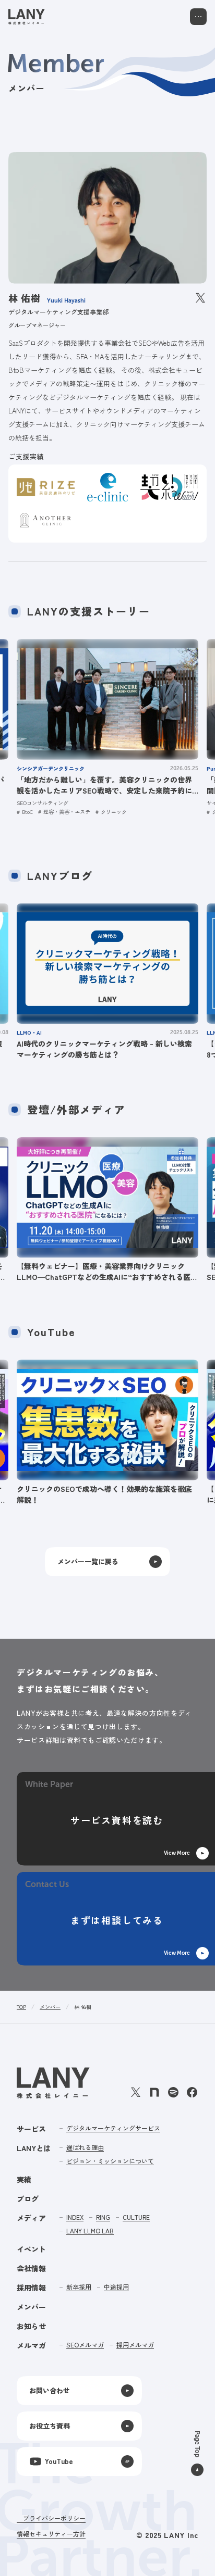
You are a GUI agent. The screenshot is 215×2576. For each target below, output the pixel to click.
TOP (21, 2007)
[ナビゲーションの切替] (198, 17)
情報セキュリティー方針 (51, 2534)
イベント (31, 2249)
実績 (24, 2179)
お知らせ (31, 2326)
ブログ (28, 2198)
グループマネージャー (37, 325)
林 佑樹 (83, 2007)
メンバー (50, 2007)
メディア (31, 2218)
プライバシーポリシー (54, 2518)
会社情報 (31, 2268)
